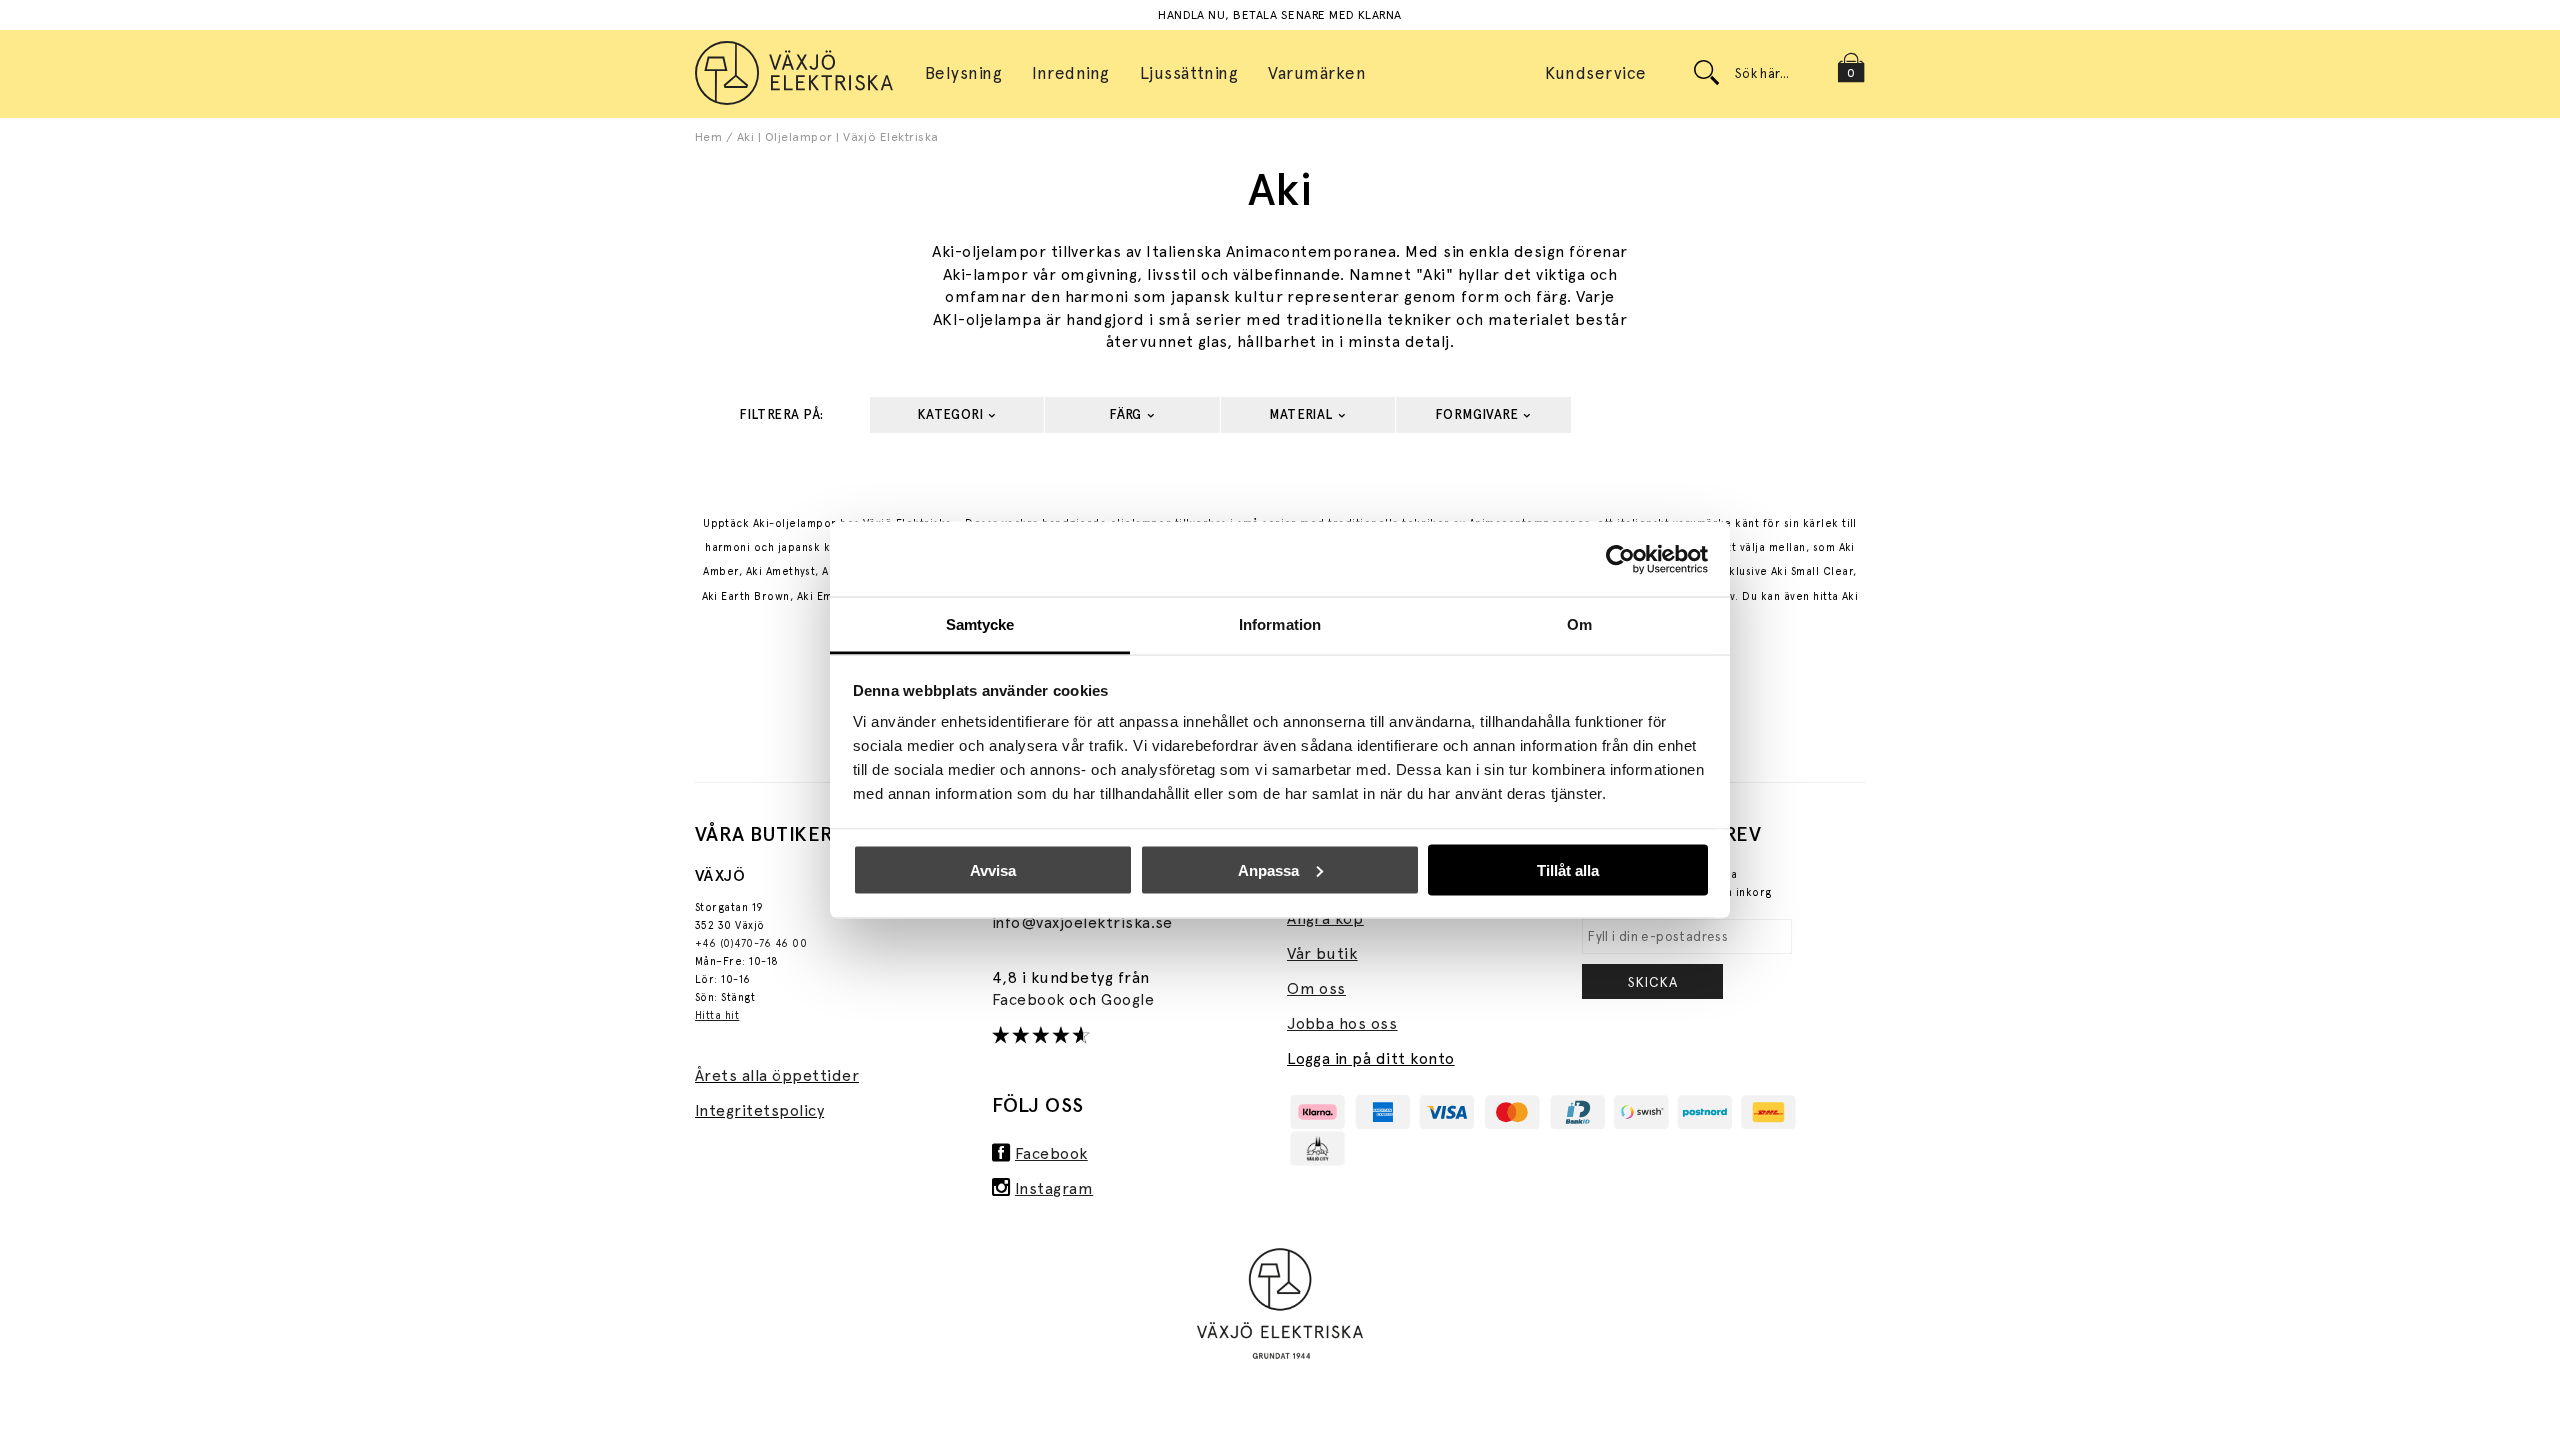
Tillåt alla (1568, 869)
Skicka (1653, 982)
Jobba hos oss (1342, 1023)
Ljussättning (1189, 73)
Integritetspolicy (759, 1110)
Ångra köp (1325, 918)
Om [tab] (1579, 624)
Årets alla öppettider (777, 1075)
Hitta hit (717, 1015)
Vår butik (1322, 953)
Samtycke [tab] (980, 624)
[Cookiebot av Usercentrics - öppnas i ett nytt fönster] (1620, 559)
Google (1127, 999)
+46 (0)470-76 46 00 (751, 943)
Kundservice (1595, 73)
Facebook (1030, 999)
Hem (708, 137)
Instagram (1054, 1188)
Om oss (1316, 988)
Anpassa (1268, 869)
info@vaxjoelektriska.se (1082, 922)
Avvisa (993, 869)
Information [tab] (1280, 624)
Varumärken (1317, 73)
